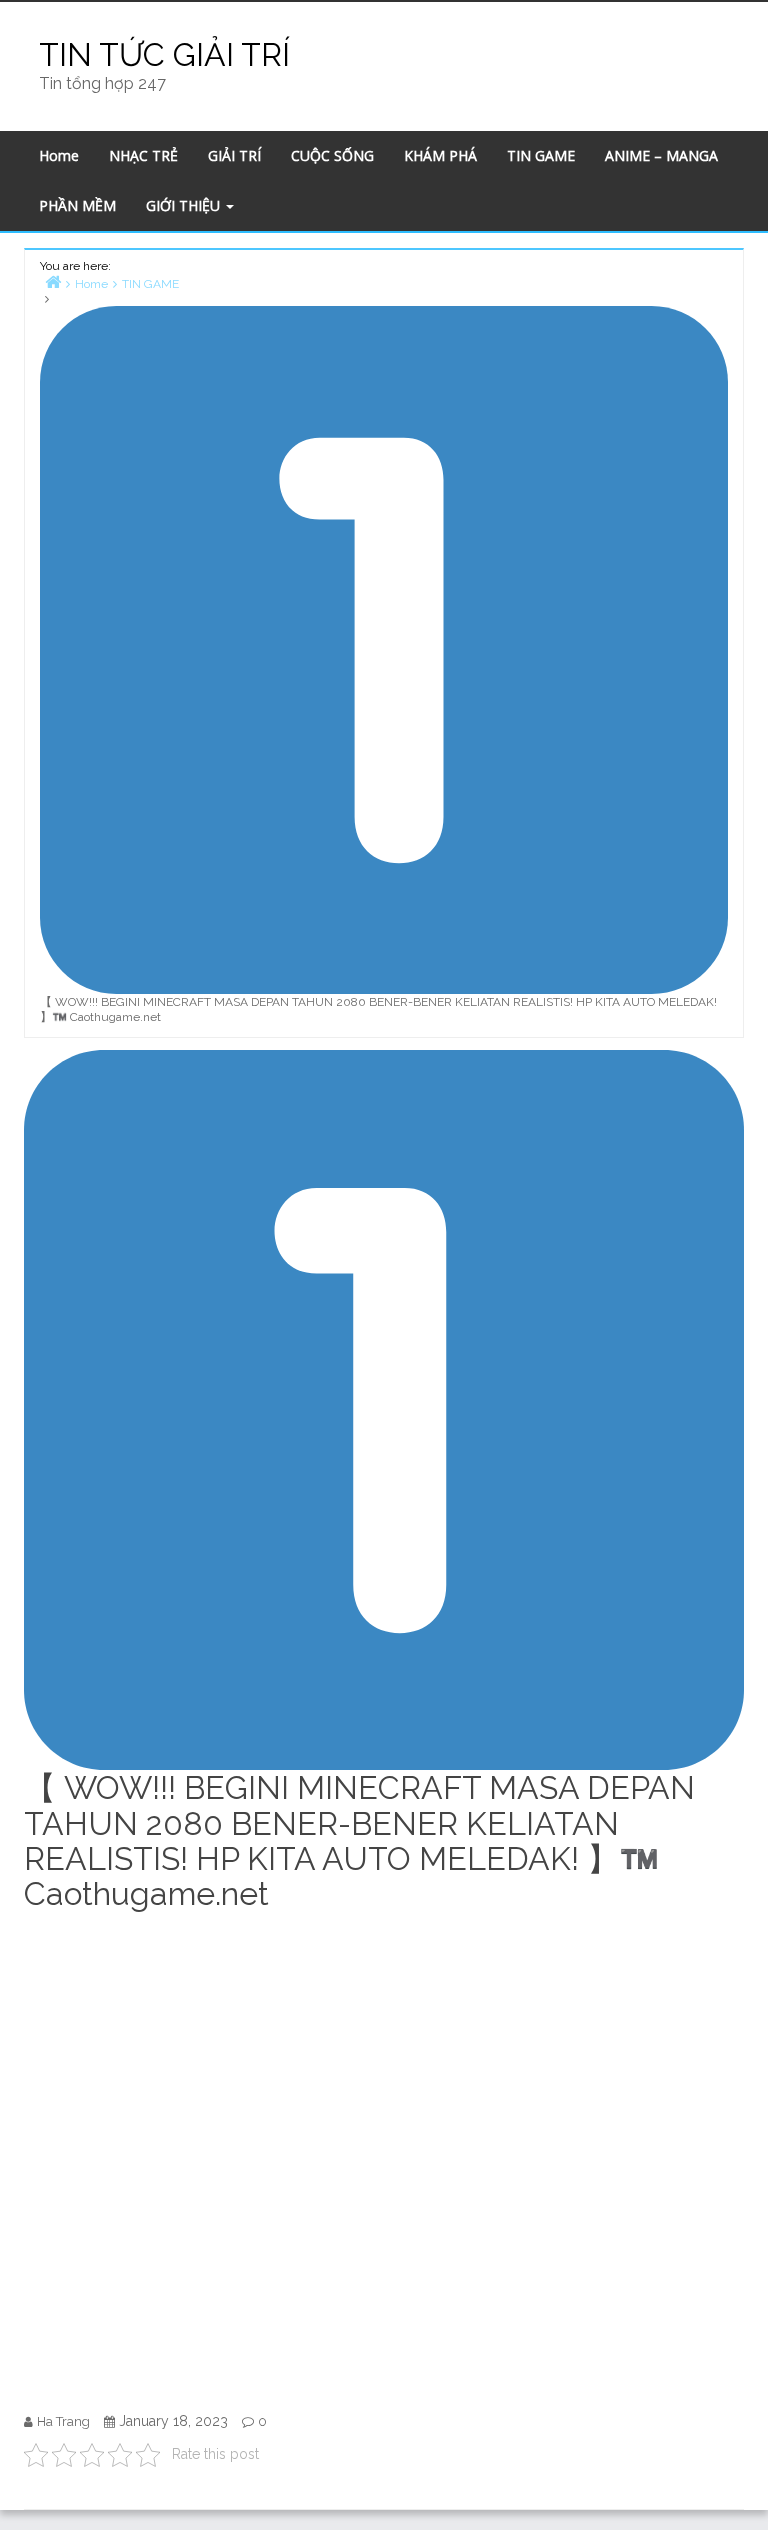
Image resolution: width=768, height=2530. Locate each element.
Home (59, 155)
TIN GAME (541, 155)
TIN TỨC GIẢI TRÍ (164, 54)
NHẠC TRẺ (143, 155)
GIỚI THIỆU (185, 205)
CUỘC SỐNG (332, 155)
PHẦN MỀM (77, 205)
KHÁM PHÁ (440, 155)
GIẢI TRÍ (234, 155)
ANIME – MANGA (661, 155)
